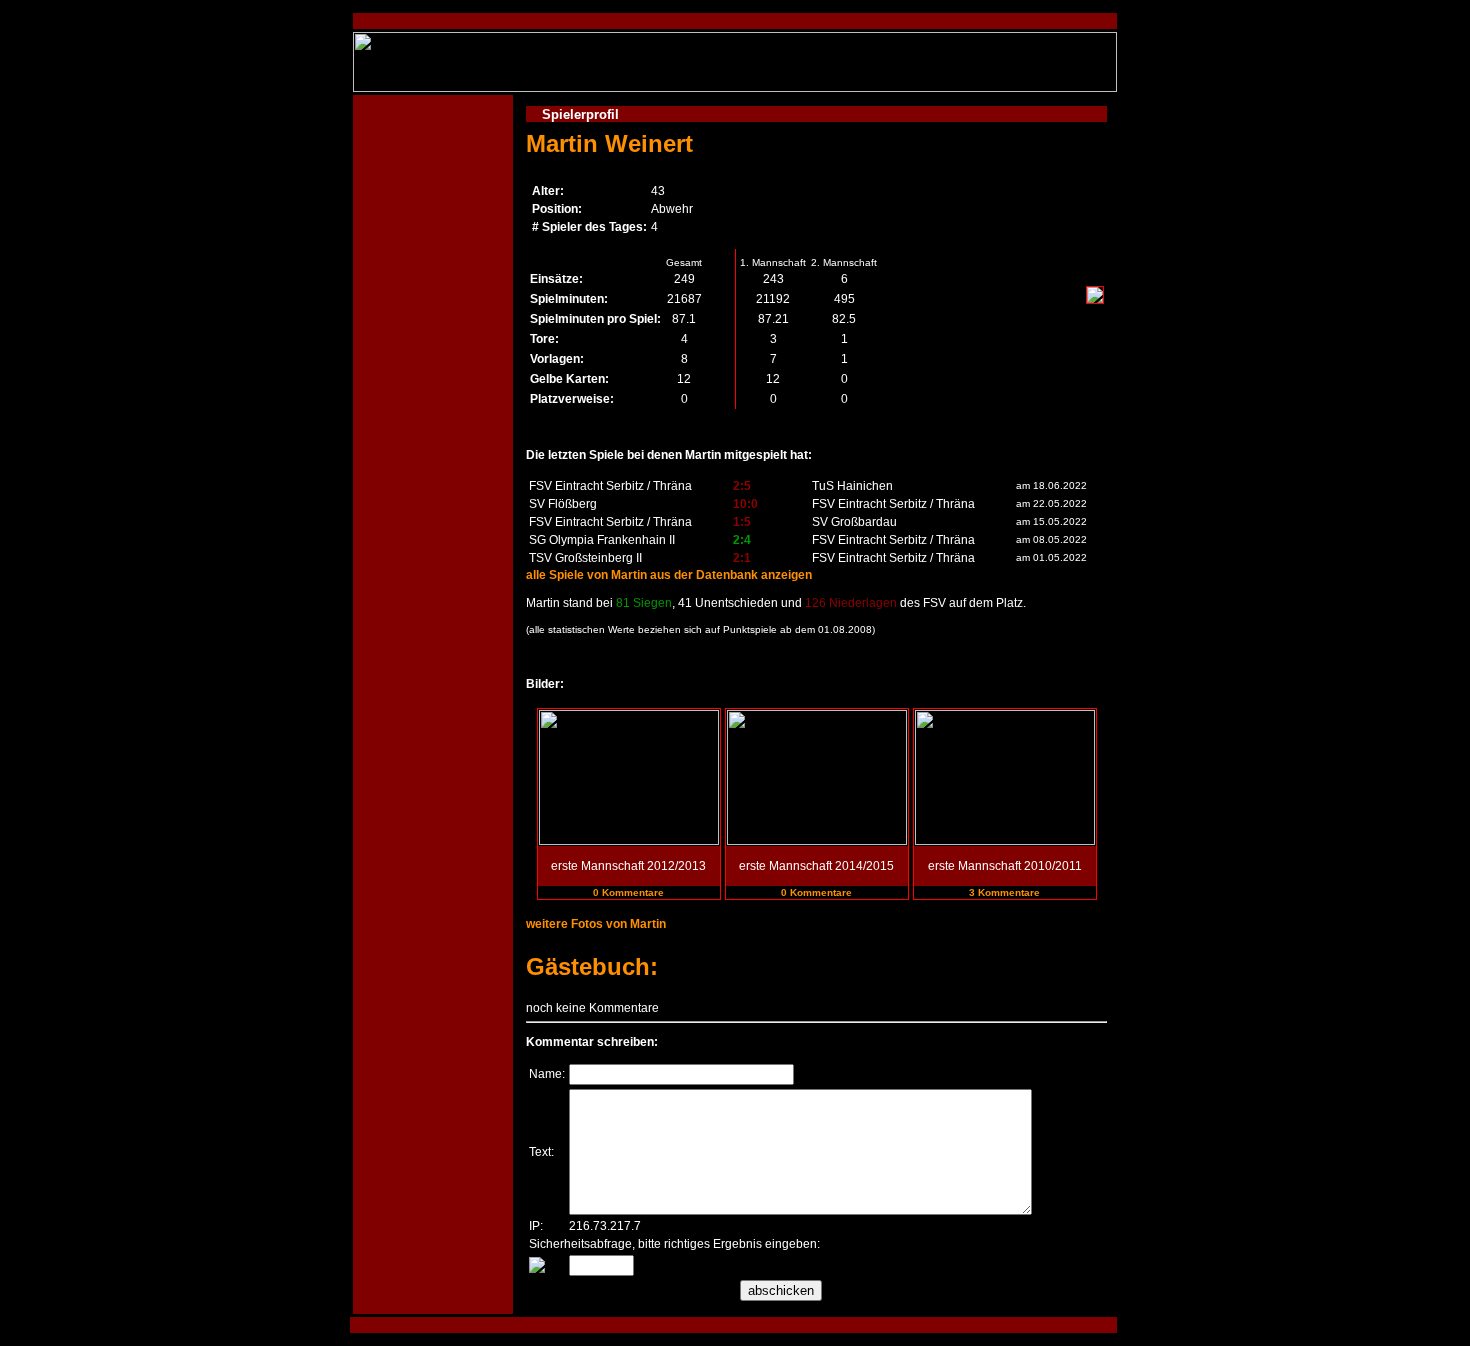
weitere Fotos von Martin (596, 924)
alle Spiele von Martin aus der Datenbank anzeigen (669, 575)
